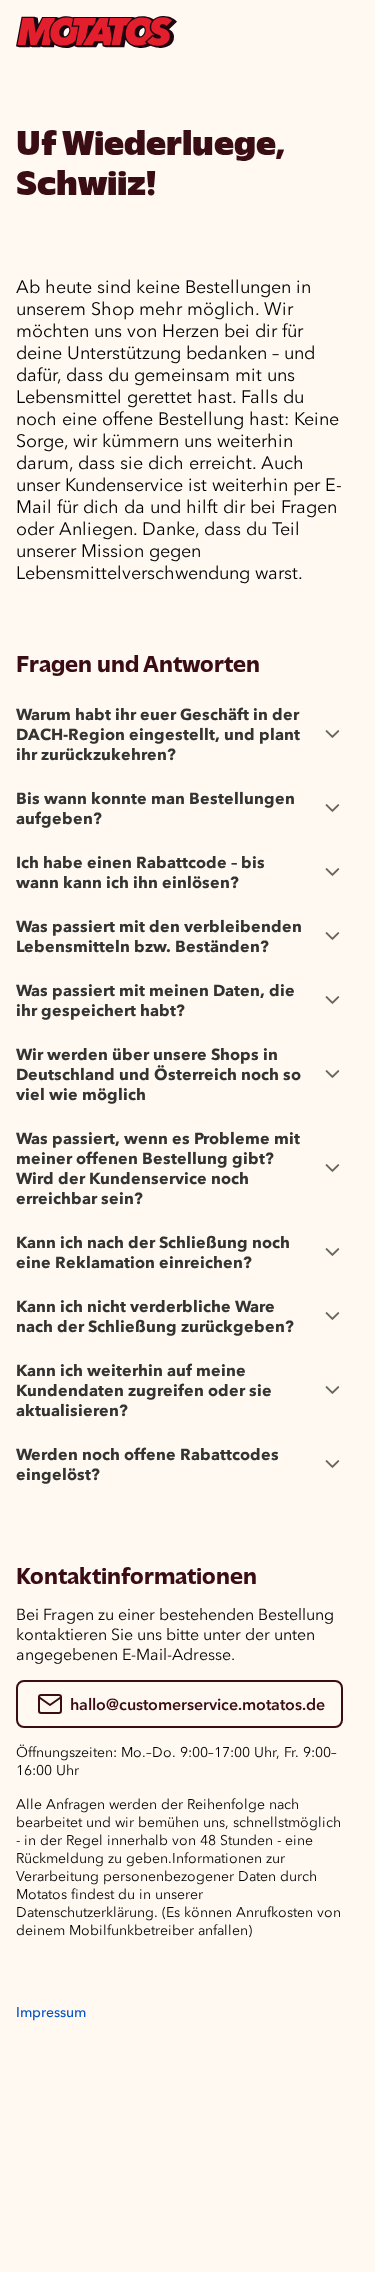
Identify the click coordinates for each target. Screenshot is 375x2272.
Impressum (51, 2012)
